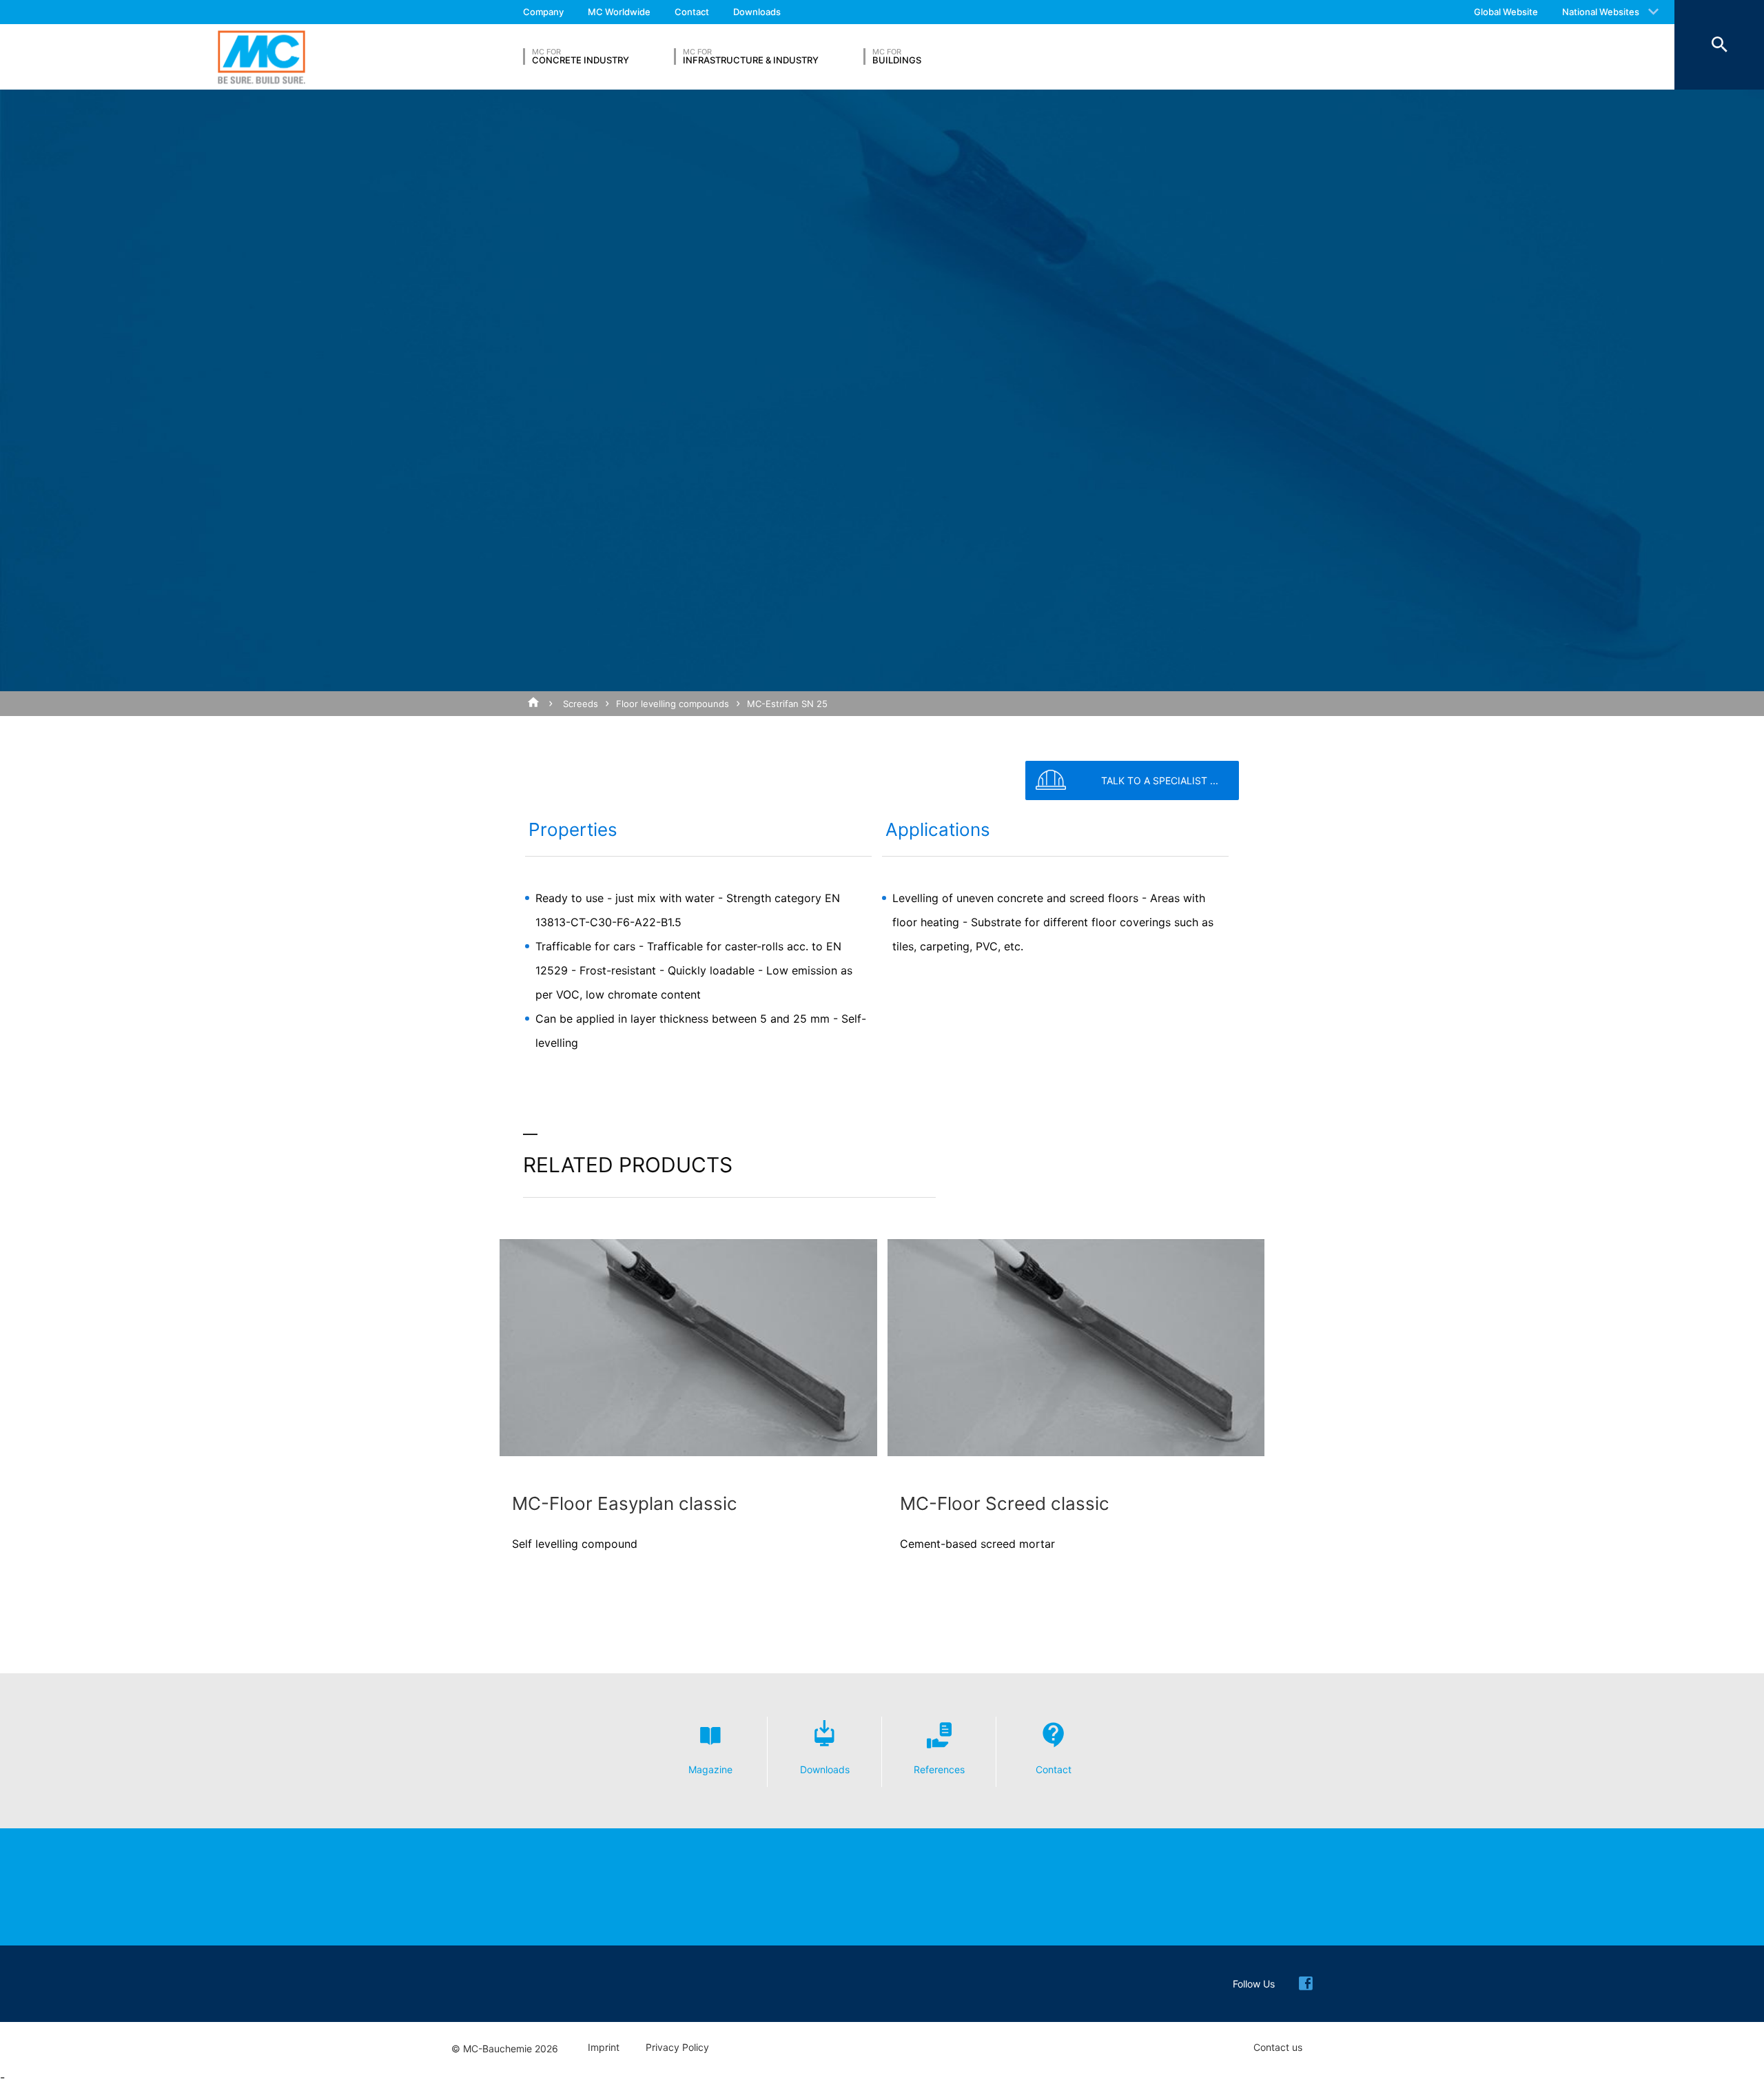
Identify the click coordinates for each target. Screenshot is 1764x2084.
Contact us (1278, 2047)
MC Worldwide (619, 12)
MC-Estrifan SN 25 (787, 704)
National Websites (1601, 12)
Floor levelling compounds (673, 704)
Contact (692, 12)
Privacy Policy (677, 2047)
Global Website (1506, 12)
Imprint (604, 2047)
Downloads (757, 12)
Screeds (581, 704)
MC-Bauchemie (261, 57)
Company (543, 12)
